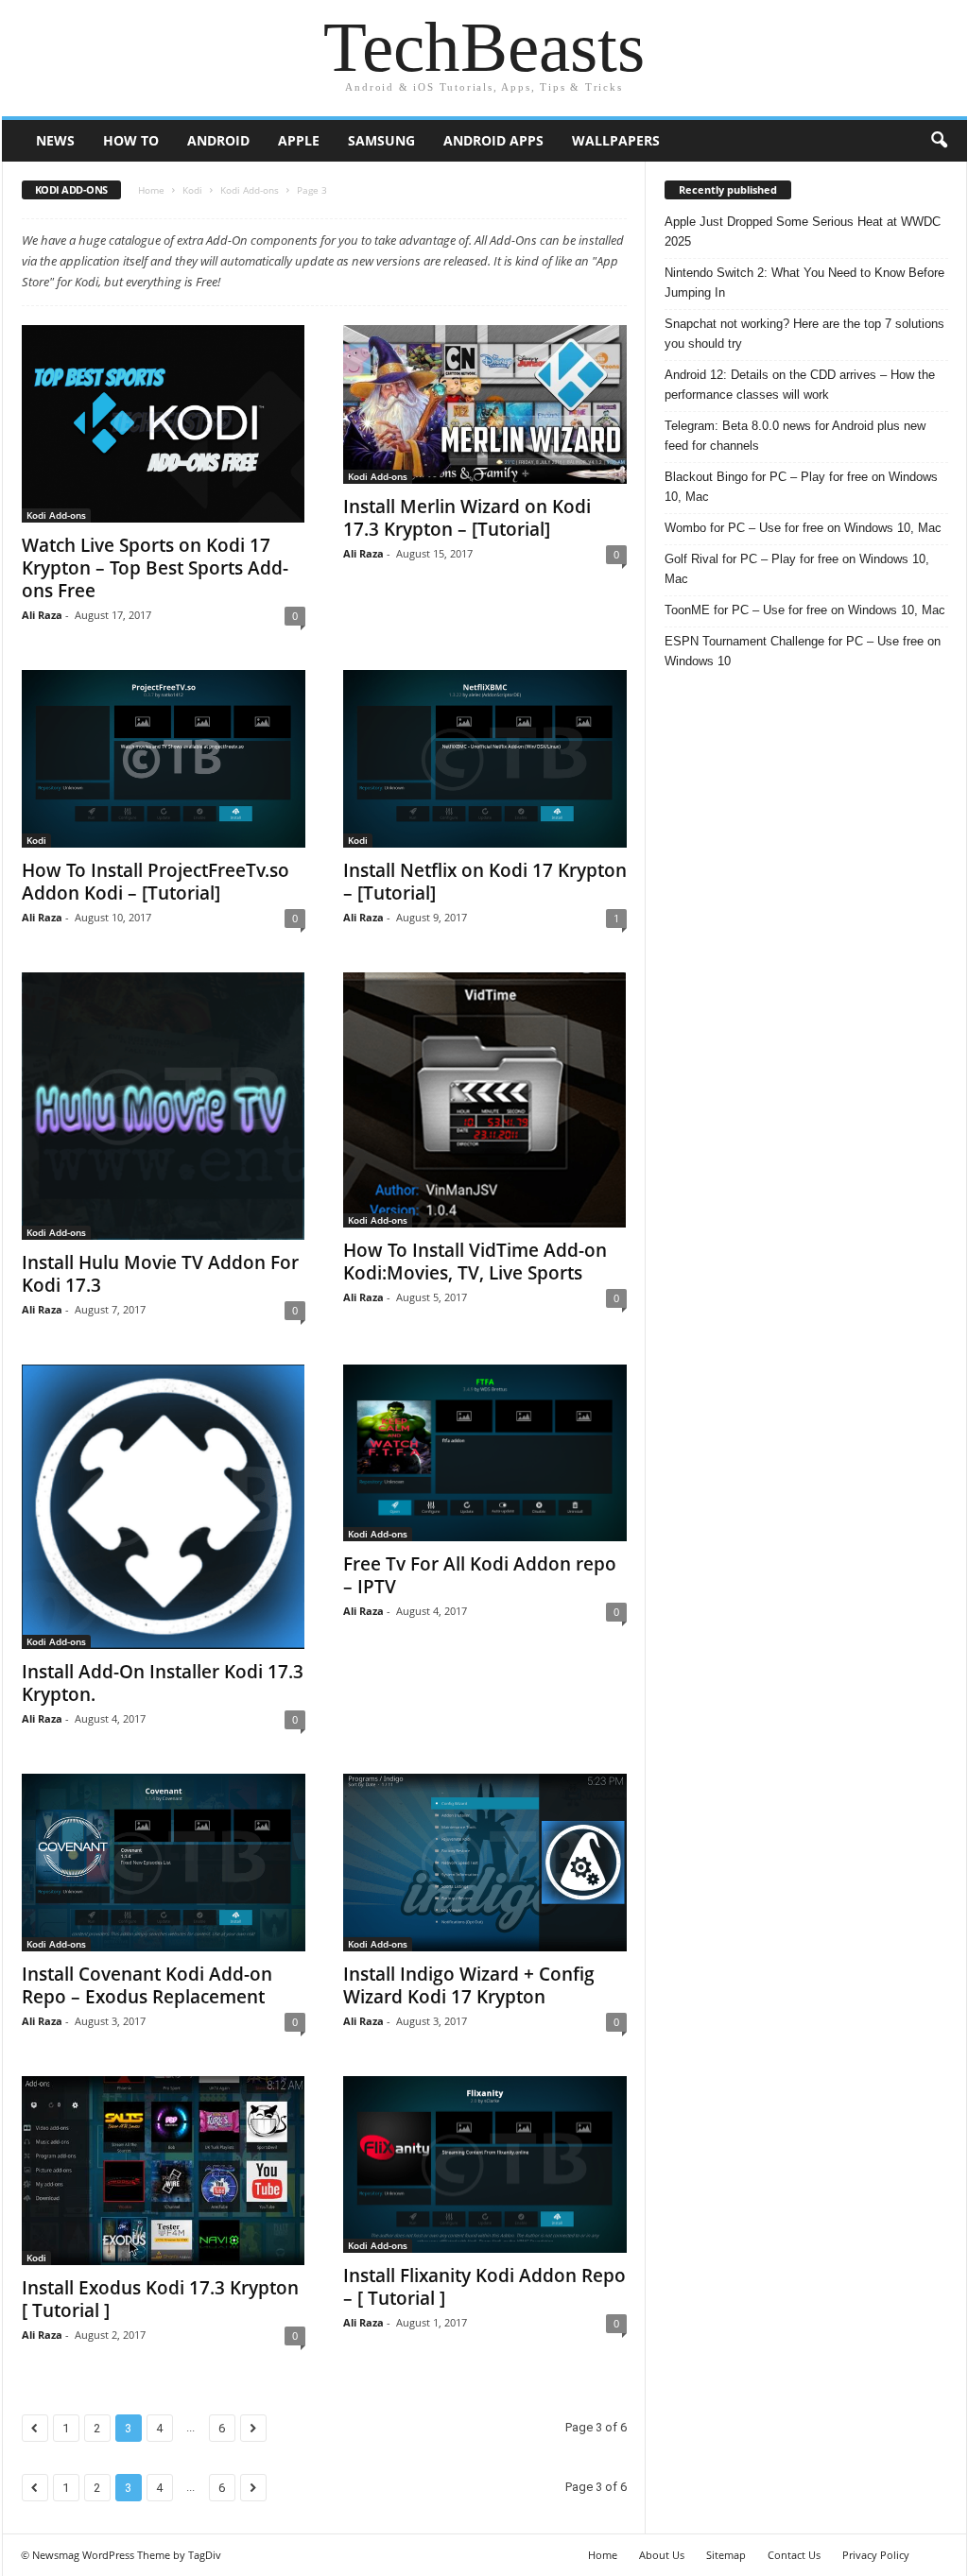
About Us (662, 2555)
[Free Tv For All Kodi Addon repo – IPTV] (485, 1453)
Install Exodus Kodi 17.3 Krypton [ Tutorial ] (160, 2299)
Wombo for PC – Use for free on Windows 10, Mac (803, 528)
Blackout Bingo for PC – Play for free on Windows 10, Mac (801, 487)
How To (131, 140)
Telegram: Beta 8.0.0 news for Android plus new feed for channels (795, 436)
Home (151, 190)
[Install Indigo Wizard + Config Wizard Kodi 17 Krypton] (485, 1863)
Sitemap (726, 2555)
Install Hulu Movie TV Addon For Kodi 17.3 (160, 1274)
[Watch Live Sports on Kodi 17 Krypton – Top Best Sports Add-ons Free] (164, 424)
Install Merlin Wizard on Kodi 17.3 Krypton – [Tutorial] (467, 518)
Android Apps (493, 140)
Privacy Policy (876, 2555)
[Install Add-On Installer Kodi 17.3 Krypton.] (164, 1507)
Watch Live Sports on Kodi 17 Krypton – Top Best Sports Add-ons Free (155, 568)
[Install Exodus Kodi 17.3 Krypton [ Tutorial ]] (164, 2171)
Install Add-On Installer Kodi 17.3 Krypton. (163, 1683)
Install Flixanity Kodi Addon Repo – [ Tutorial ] (484, 2287)
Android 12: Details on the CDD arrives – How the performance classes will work (800, 385)
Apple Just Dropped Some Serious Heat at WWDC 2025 (803, 232)
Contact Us (794, 2555)
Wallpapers (616, 140)
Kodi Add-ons (250, 190)
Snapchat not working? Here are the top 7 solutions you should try (804, 334)
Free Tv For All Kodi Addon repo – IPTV (480, 1575)
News (55, 140)
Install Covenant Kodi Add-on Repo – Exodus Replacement (147, 1985)
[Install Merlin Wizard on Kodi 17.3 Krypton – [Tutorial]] (485, 404)
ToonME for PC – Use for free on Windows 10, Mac (805, 610)
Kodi (192, 190)
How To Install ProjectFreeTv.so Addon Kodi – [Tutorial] (156, 882)
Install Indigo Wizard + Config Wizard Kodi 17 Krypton (469, 1985)
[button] (939, 141)
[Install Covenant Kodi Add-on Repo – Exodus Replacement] (164, 1863)
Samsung (381, 140)
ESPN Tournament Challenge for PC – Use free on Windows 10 (803, 651)
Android (218, 140)
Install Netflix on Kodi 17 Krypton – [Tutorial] (485, 882)
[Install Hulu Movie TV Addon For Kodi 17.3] (164, 1106)
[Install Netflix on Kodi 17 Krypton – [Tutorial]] (485, 759)
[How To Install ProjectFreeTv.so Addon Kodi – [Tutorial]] (164, 759)
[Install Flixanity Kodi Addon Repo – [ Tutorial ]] (485, 2165)
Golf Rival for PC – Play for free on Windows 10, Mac (797, 569)
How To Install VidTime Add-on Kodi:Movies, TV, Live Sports (475, 1262)
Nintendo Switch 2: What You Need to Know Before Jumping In (804, 283)
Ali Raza (42, 615)
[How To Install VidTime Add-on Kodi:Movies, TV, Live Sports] (485, 1100)
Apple (299, 140)
